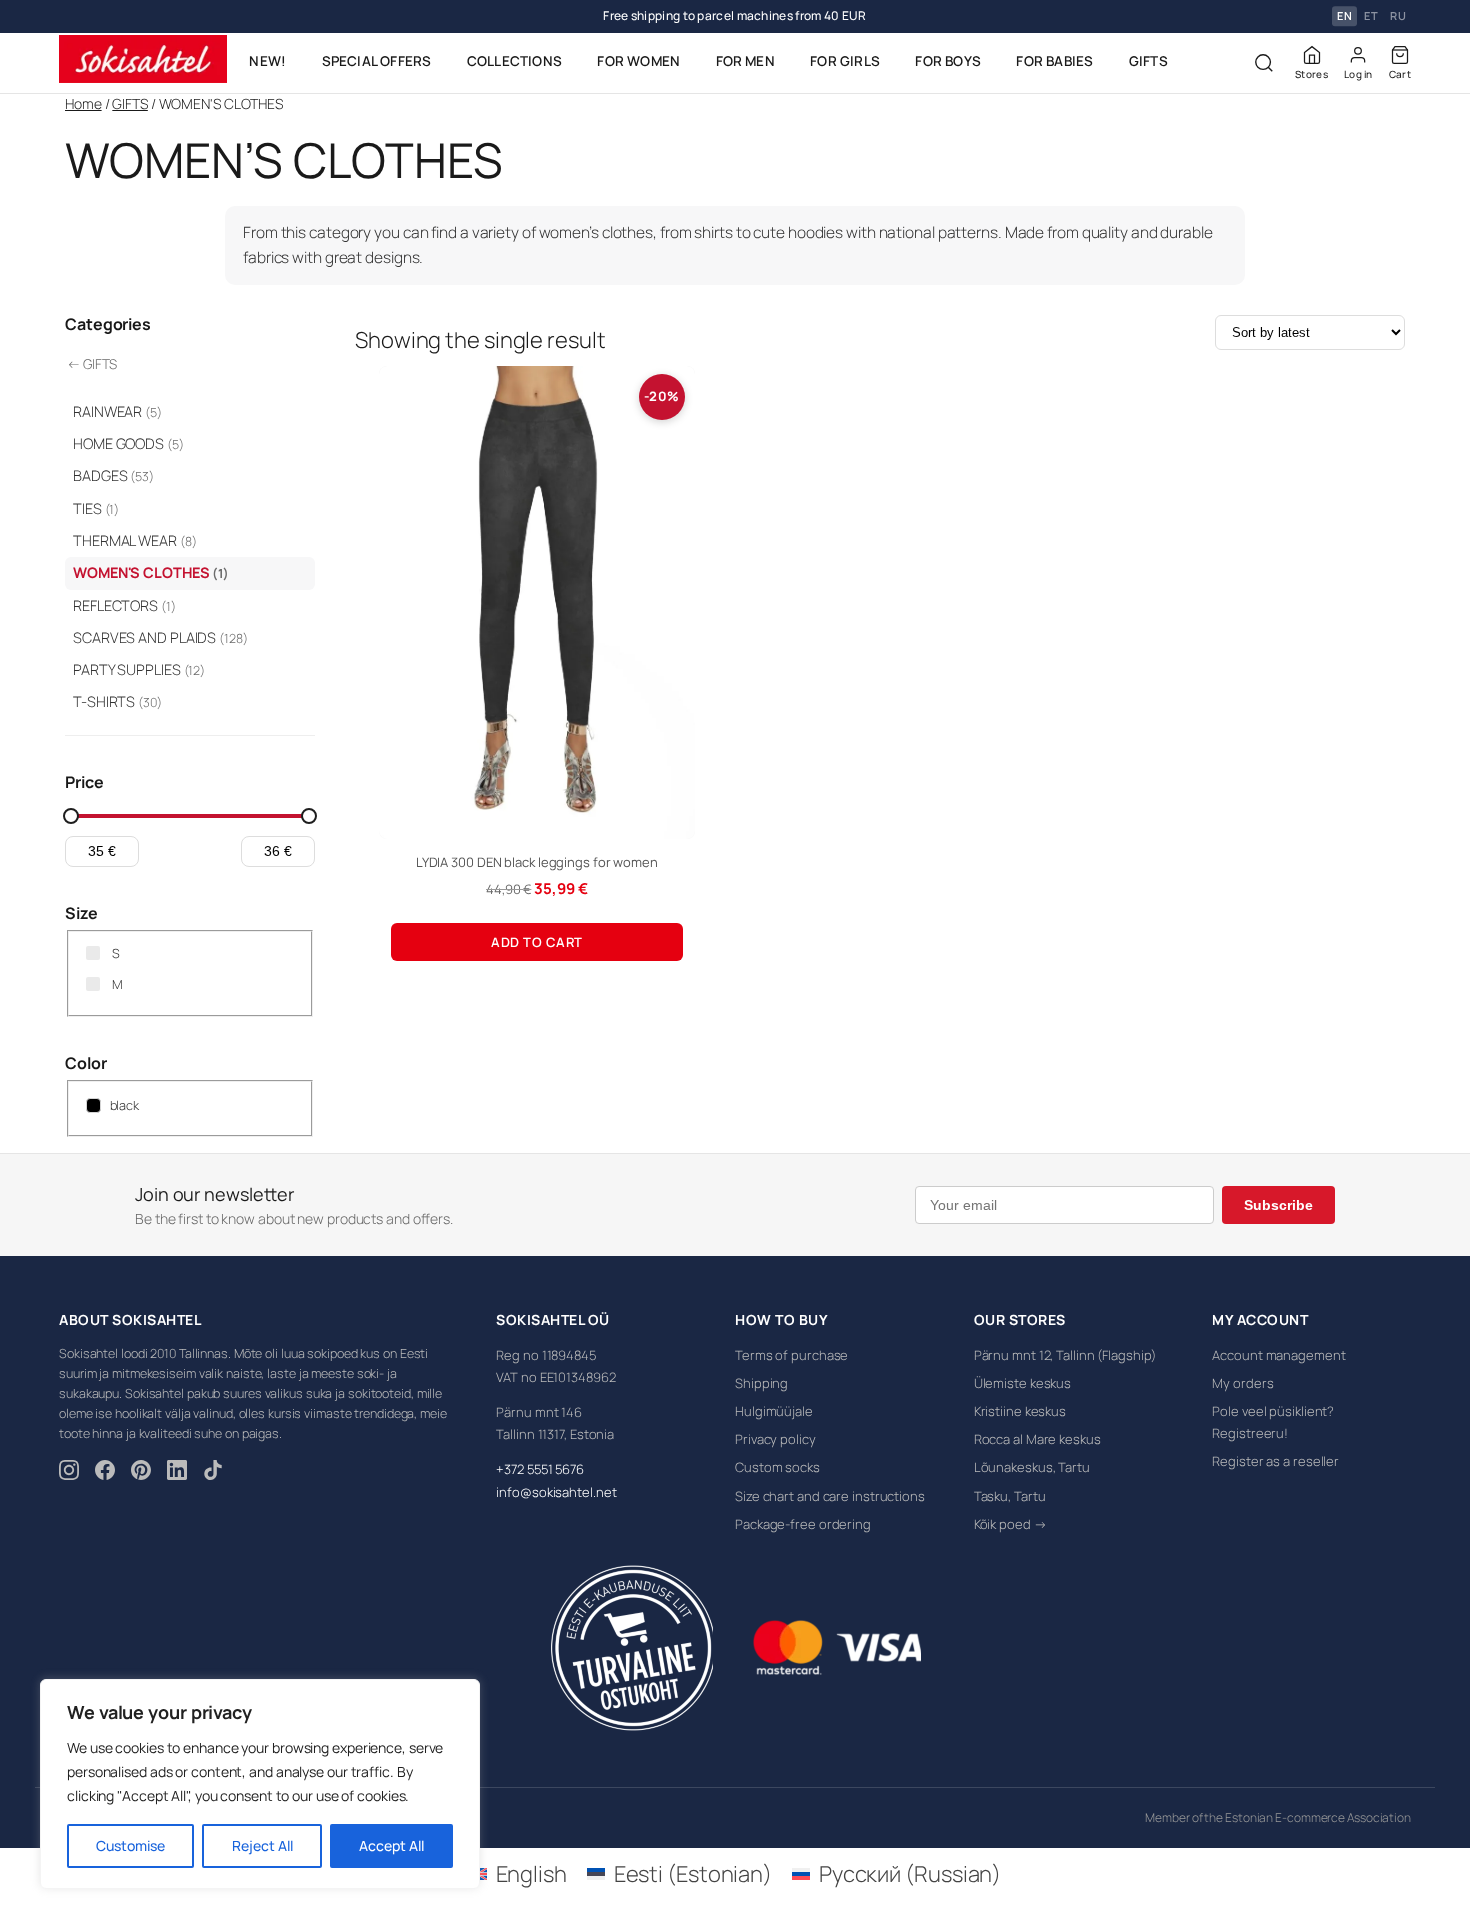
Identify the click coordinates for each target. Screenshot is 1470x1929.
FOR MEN (745, 61)
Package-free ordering (803, 1524)
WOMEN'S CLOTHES (151, 572)
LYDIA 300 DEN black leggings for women (537, 862)
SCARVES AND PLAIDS (160, 637)
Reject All (262, 1845)
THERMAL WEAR (134, 540)
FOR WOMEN (638, 61)
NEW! (267, 61)
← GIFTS (92, 364)
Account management (1278, 1355)
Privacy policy (775, 1439)
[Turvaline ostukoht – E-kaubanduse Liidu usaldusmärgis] (631, 1648)
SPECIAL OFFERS (377, 61)
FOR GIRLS (845, 61)
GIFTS (1148, 61)
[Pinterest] (141, 1473)
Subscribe (1278, 1205)
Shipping (761, 1383)
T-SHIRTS (117, 701)
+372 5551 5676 (540, 1469)
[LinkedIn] (177, 1473)
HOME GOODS (128, 443)
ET (1371, 16)
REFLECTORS (124, 605)
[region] (260, 1784)
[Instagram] (69, 1473)
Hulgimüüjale (774, 1411)
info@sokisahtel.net (556, 1492)
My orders (1242, 1383)
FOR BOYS (948, 61)
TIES (96, 508)
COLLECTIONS (514, 61)
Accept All (391, 1845)
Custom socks (777, 1467)
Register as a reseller (1275, 1461)
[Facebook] (105, 1473)
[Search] (1264, 63)
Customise (130, 1845)
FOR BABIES (1054, 61)
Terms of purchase (791, 1355)
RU (1398, 16)
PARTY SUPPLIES (139, 669)
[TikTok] (213, 1473)
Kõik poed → (1010, 1524)
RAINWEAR (117, 411)
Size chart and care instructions (830, 1496)
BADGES (113, 475)
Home (83, 103)
